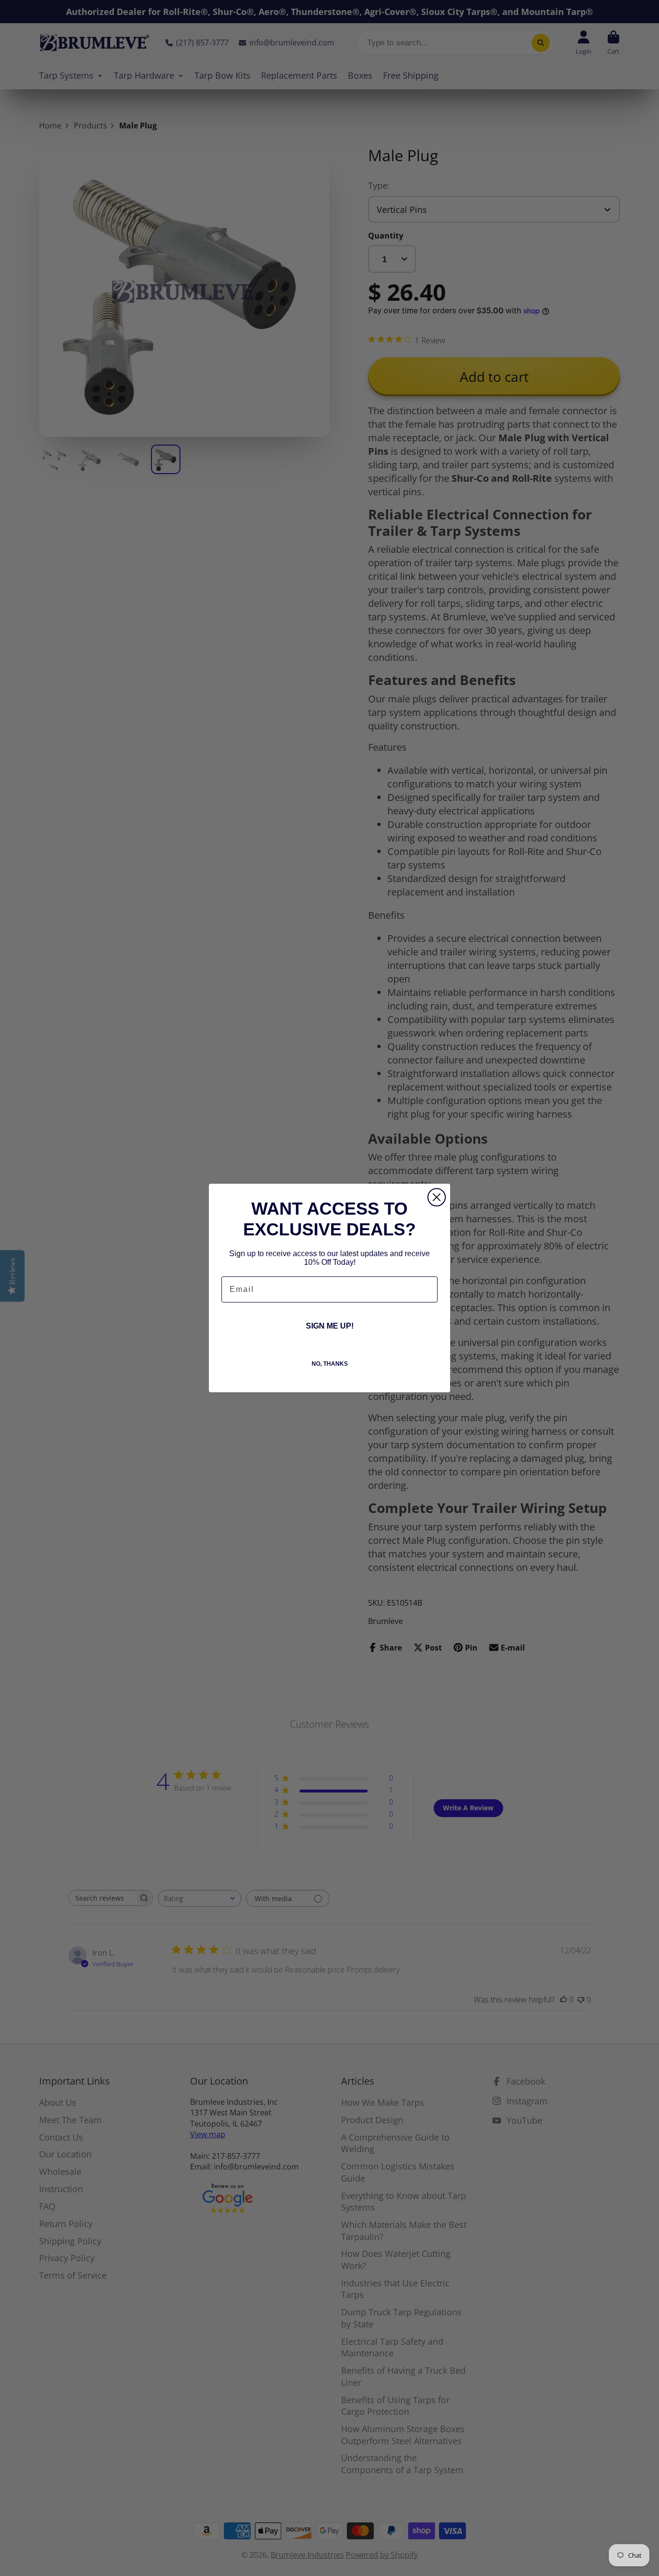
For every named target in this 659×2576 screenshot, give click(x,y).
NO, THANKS (330, 1364)
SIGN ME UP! (330, 1326)
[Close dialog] (437, 1197)
